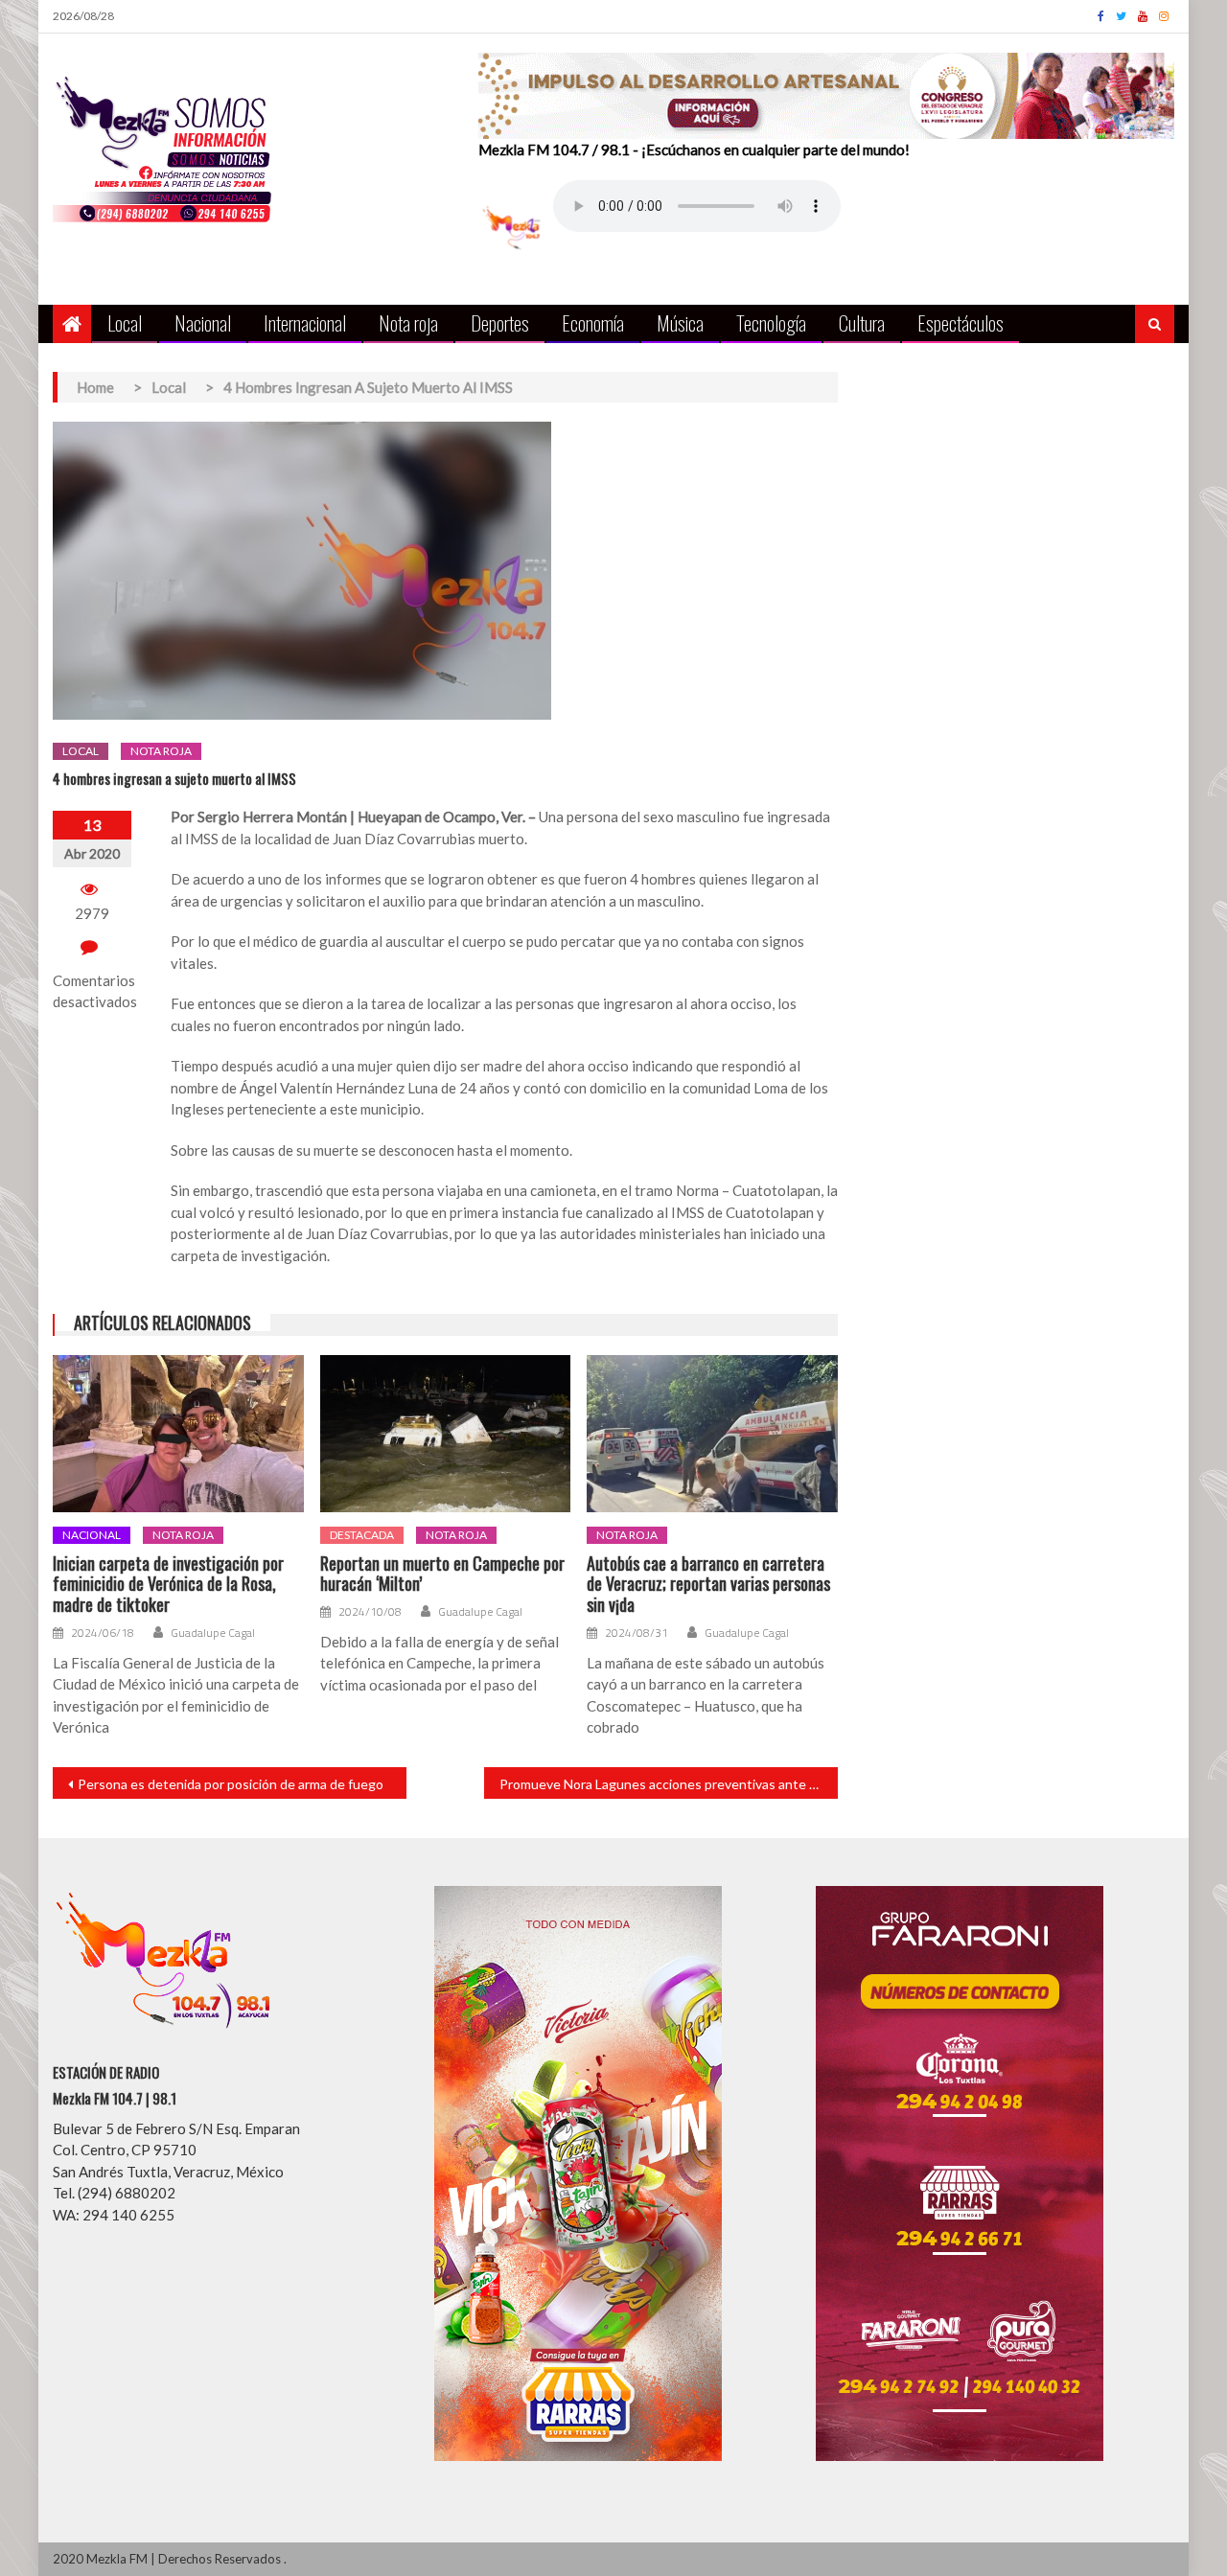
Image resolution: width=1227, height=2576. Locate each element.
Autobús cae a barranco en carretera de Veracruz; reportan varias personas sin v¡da (708, 1585)
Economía (593, 322)
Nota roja (408, 322)
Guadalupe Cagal (213, 1633)
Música (680, 322)
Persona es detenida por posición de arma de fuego (231, 1784)
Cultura (862, 322)
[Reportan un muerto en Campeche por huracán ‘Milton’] (446, 1434)
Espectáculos (961, 322)
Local (125, 322)
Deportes (500, 322)
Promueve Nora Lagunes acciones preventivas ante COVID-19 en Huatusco (669, 1784)
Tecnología (771, 322)
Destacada (362, 1535)
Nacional (203, 322)
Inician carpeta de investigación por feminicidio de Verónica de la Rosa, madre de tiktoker (168, 1585)
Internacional (305, 322)
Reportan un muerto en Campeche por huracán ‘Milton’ (442, 1574)
